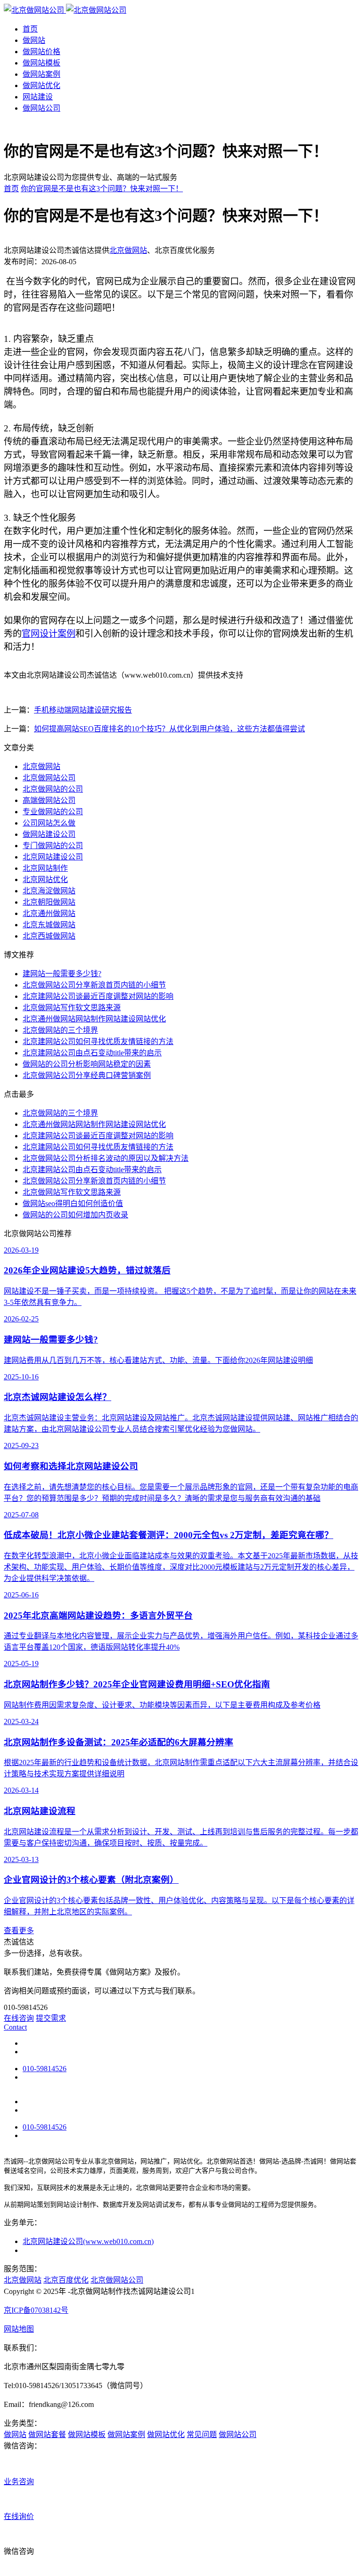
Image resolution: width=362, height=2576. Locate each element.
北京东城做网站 (49, 925)
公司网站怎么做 (49, 823)
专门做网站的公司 (53, 846)
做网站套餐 (47, 2434)
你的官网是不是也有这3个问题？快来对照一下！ (102, 189)
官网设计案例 (49, 634)
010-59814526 (45, 2069)
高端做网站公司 (49, 800)
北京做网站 (128, 250)
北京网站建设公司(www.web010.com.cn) (88, 2241)
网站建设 (38, 97)
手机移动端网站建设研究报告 (83, 710)
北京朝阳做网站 (49, 902)
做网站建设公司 (49, 834)
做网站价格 (41, 52)
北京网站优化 (45, 879)
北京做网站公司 (49, 778)
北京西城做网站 (49, 936)
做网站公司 (41, 108)
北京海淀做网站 (49, 891)
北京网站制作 (45, 868)
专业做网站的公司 (53, 812)
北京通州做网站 (49, 913)
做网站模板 (41, 63)
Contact (15, 2027)
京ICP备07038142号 (36, 2310)
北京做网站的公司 (53, 789)
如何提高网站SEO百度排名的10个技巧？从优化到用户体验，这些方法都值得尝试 (169, 729)
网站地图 (19, 2329)
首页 (30, 29)
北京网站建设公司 (53, 857)
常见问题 (202, 2434)
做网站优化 (41, 85)
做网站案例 (41, 74)
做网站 (34, 40)
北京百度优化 (66, 2280)
